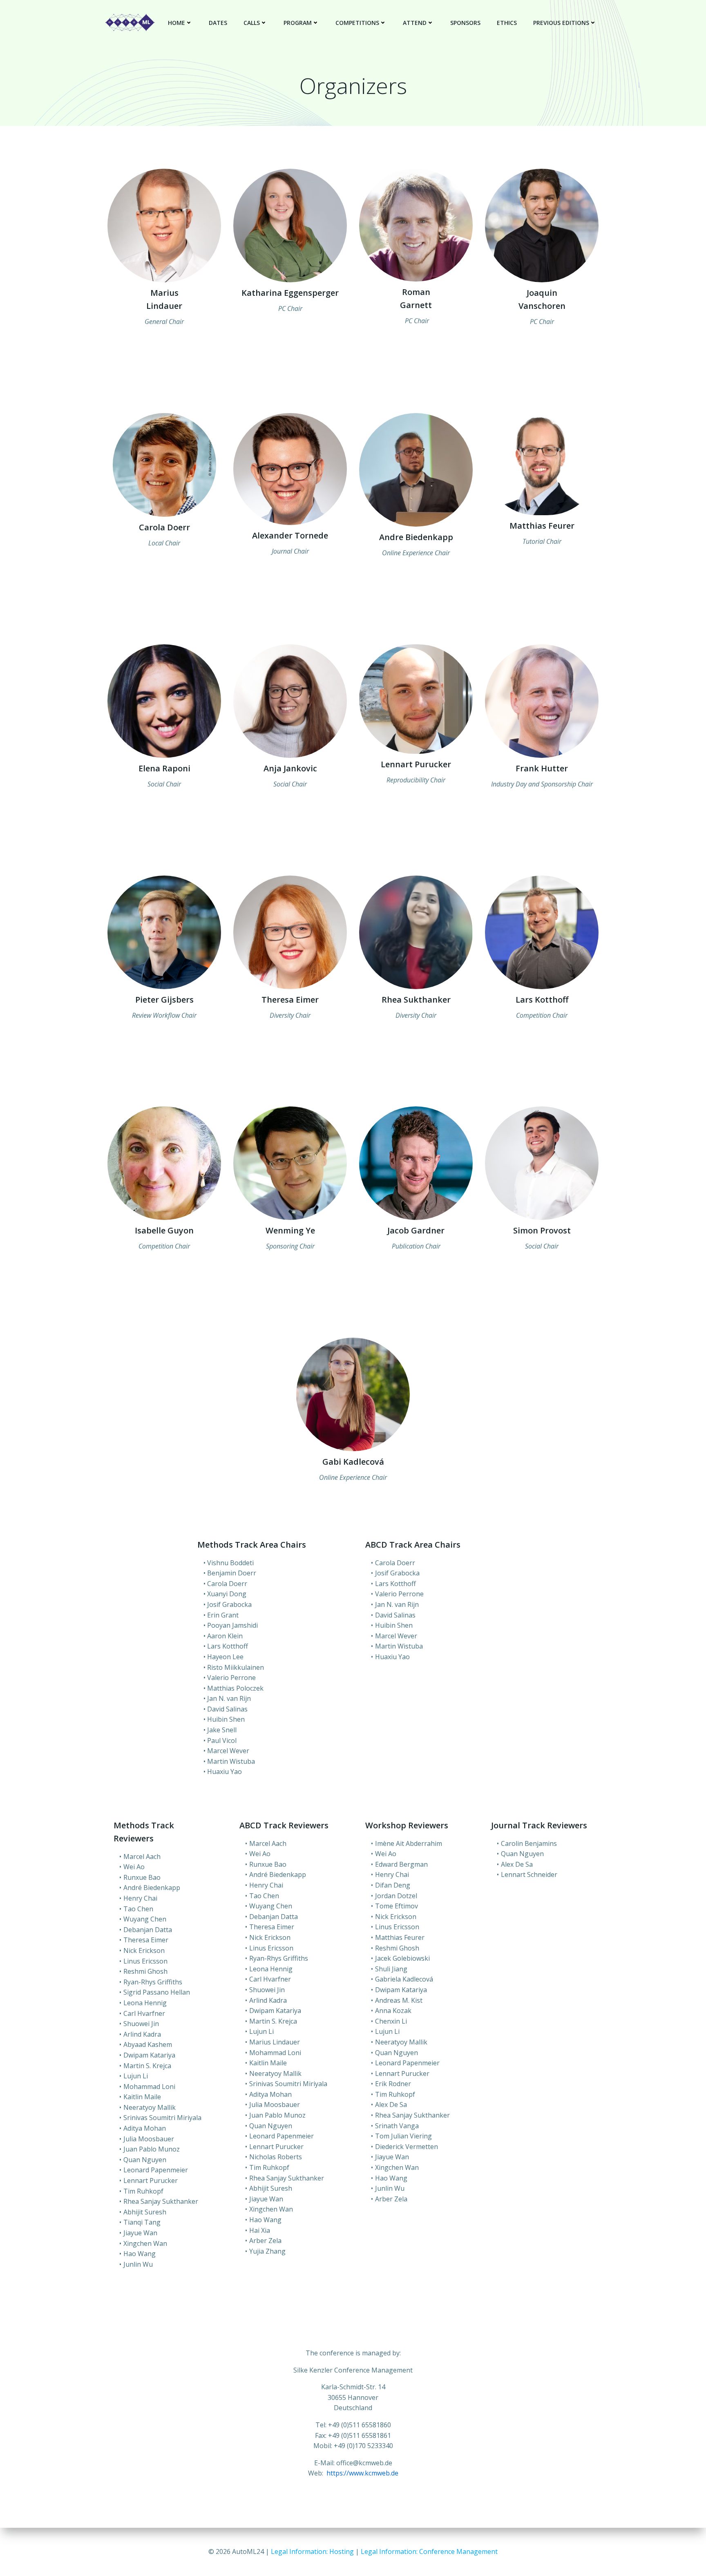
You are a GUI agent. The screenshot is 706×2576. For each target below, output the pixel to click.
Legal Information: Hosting (313, 2551)
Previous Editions (561, 23)
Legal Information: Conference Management (429, 2551)
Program (298, 23)
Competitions (357, 23)
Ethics (507, 23)
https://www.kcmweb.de (362, 2473)
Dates (218, 23)
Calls (252, 23)
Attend (415, 23)
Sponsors (465, 23)
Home (176, 23)
